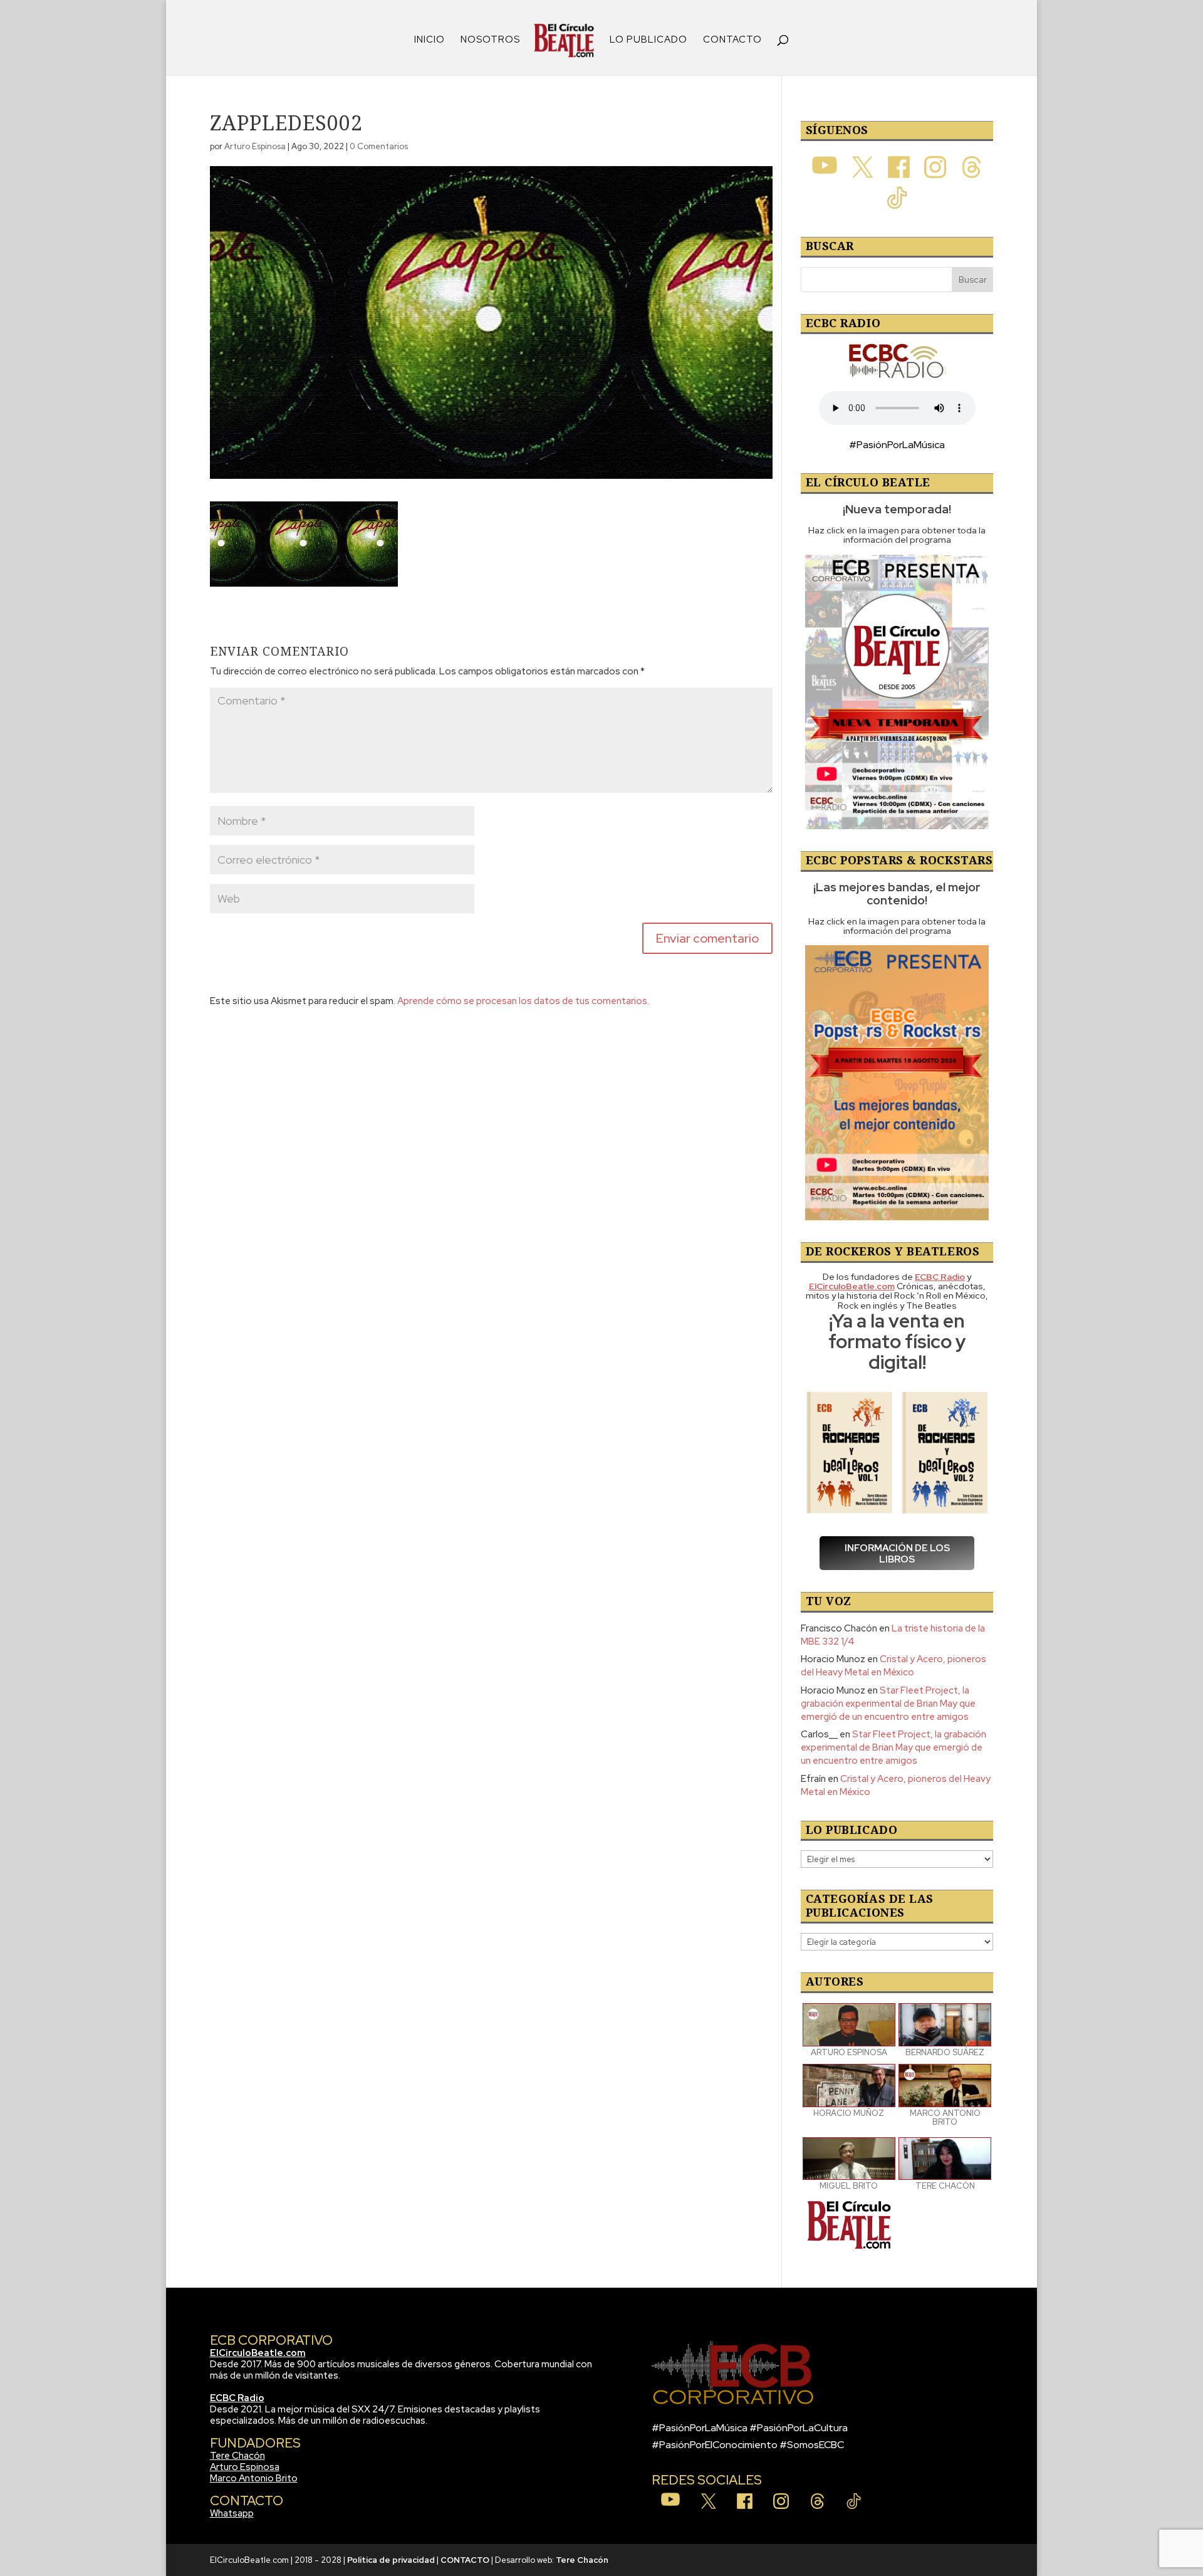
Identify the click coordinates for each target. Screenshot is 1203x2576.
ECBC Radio (237, 2398)
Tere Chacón (237, 2456)
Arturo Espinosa (255, 146)
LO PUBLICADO (648, 40)
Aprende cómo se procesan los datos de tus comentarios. (523, 1001)
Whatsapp (232, 2513)
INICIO (430, 40)
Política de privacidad (391, 2560)
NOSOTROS (490, 40)
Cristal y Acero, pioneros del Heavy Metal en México (893, 1666)
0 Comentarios (379, 146)
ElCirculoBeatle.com (258, 2353)
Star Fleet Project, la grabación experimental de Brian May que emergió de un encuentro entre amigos (888, 1704)
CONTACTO (732, 40)
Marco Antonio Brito (254, 2478)
